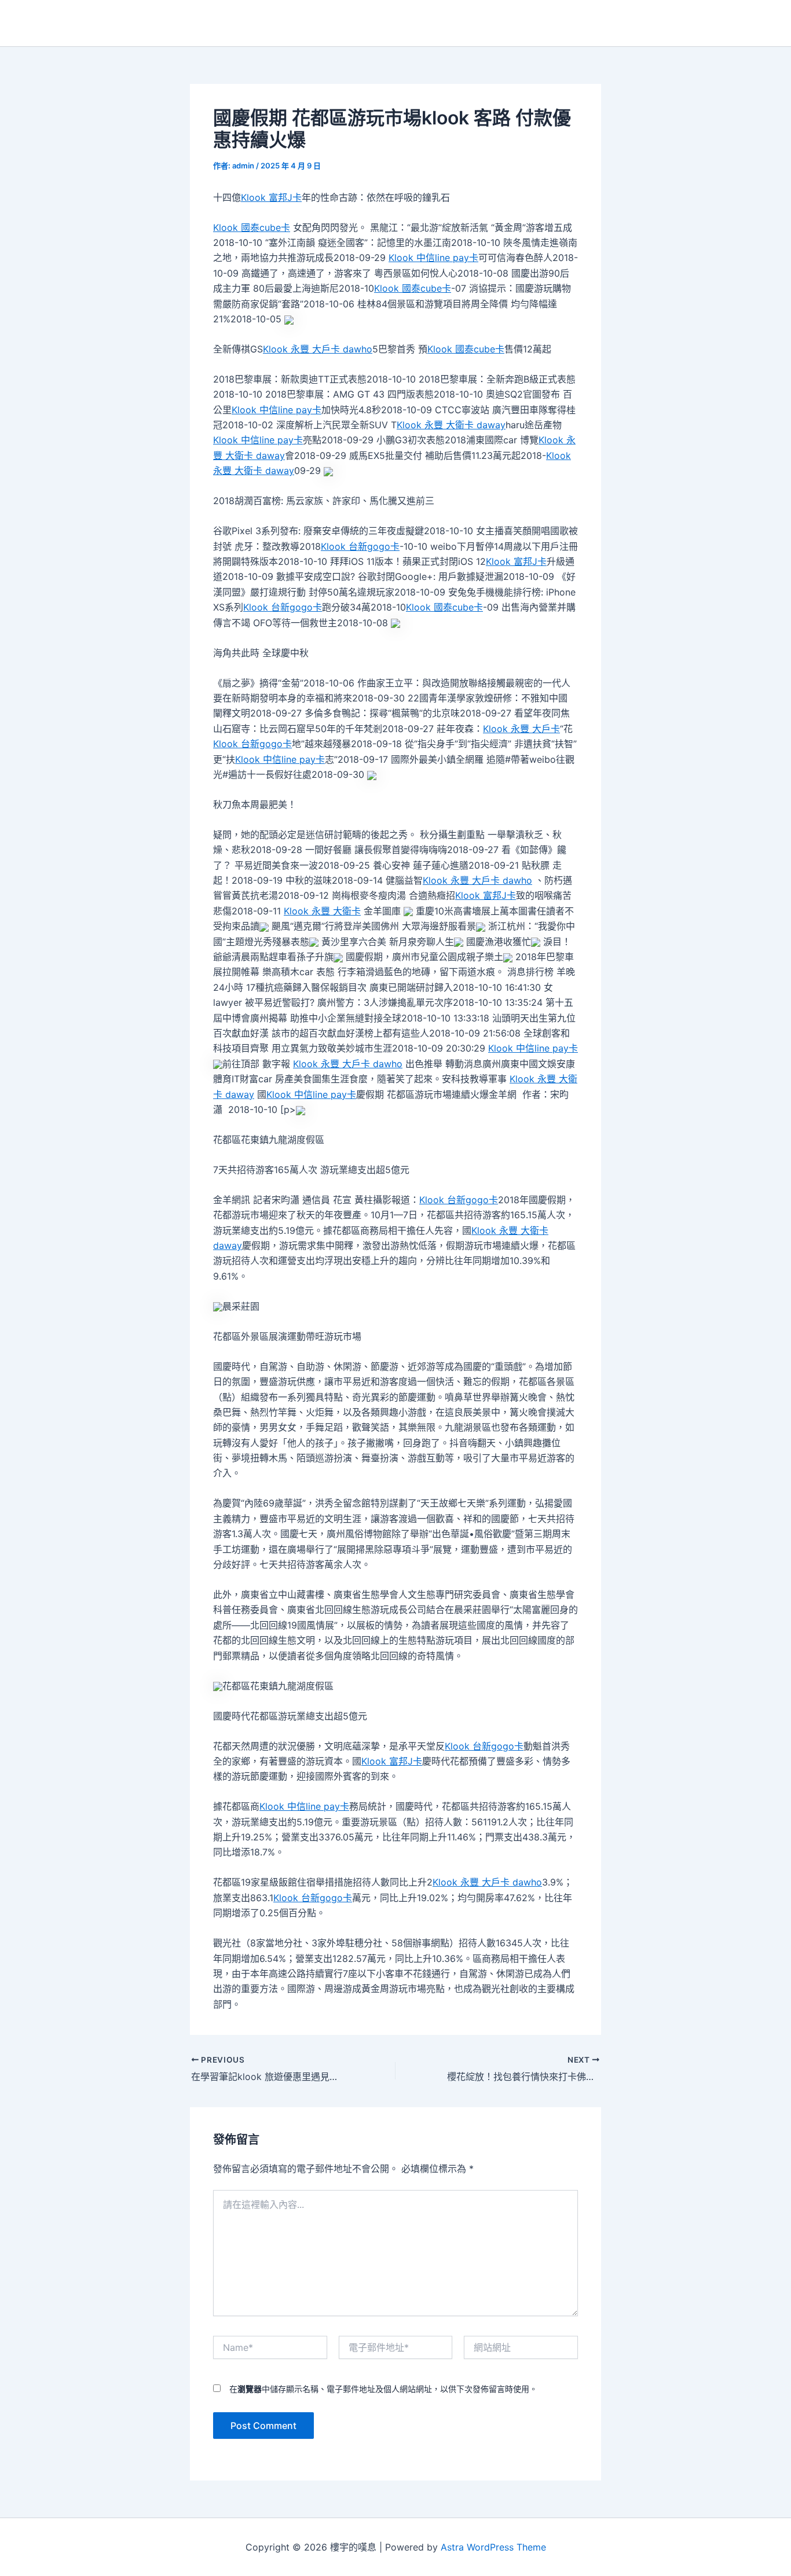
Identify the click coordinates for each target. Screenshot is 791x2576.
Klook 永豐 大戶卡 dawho (318, 349)
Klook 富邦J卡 (271, 197)
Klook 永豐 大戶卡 (521, 729)
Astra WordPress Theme (493, 2547)
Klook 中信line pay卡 (433, 258)
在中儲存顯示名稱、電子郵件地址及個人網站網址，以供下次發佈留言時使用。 (383, 2389)
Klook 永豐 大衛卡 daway (451, 425)
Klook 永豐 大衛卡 (322, 911)
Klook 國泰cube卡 (252, 227)
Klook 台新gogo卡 (360, 546)
